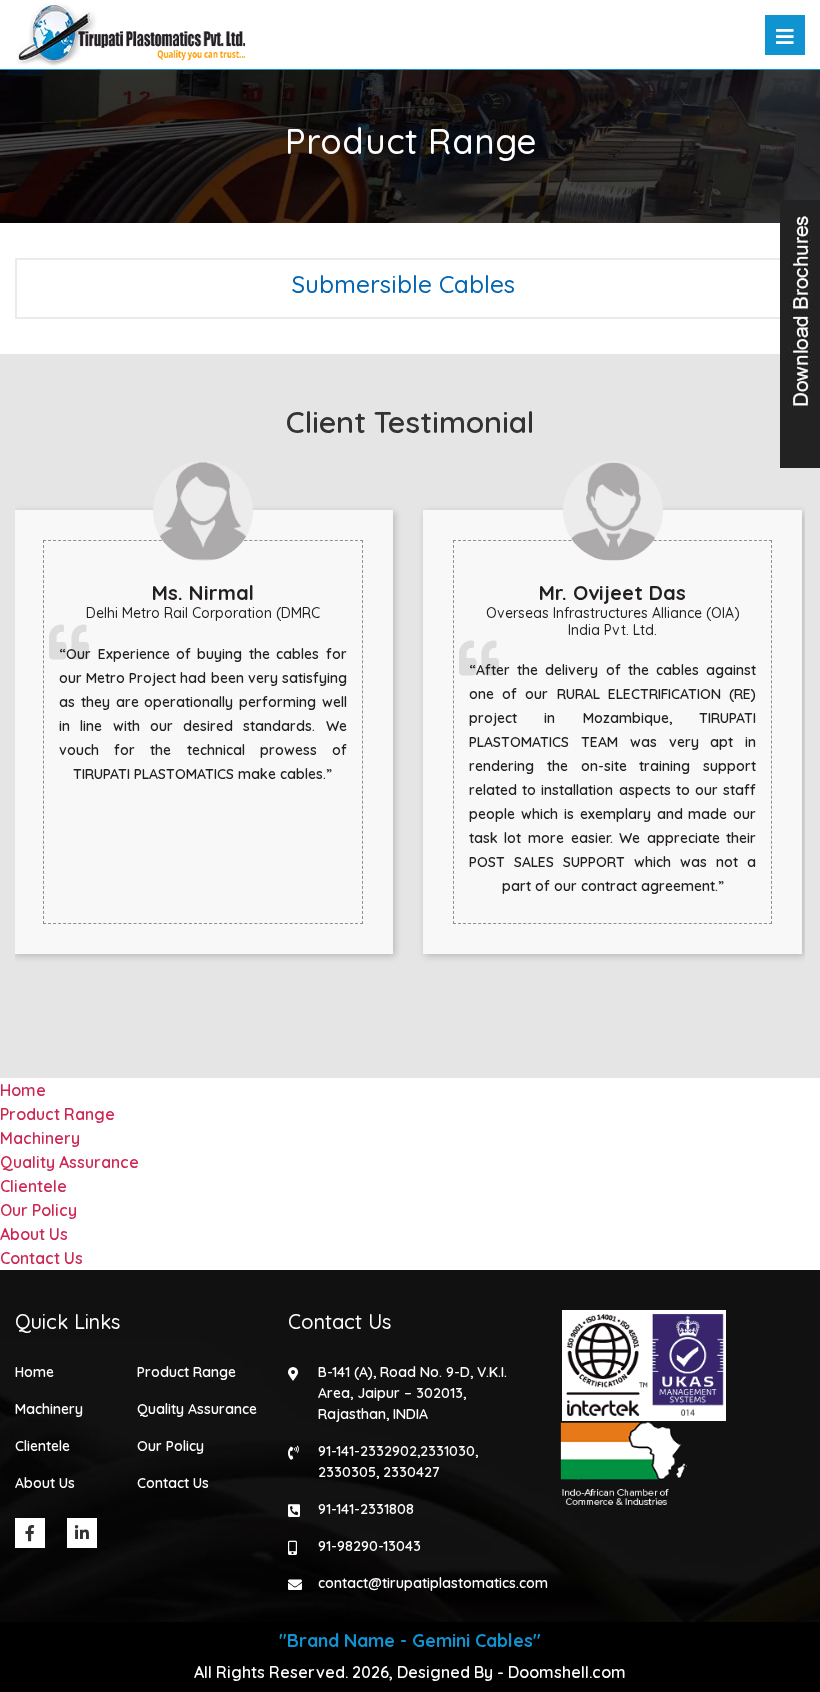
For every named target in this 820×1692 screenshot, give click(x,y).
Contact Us (41, 1258)
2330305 (347, 1472)
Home (23, 1090)
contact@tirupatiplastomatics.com (433, 1583)
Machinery (40, 1138)
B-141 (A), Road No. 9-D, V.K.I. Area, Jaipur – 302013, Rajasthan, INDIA (412, 1393)
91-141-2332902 (367, 1451)
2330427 (411, 1472)
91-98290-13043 (369, 1546)
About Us (34, 1234)
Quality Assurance (69, 1162)
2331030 (447, 1451)
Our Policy (38, 1210)
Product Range (57, 1114)
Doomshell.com (567, 1672)
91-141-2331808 (366, 1509)
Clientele (33, 1186)
